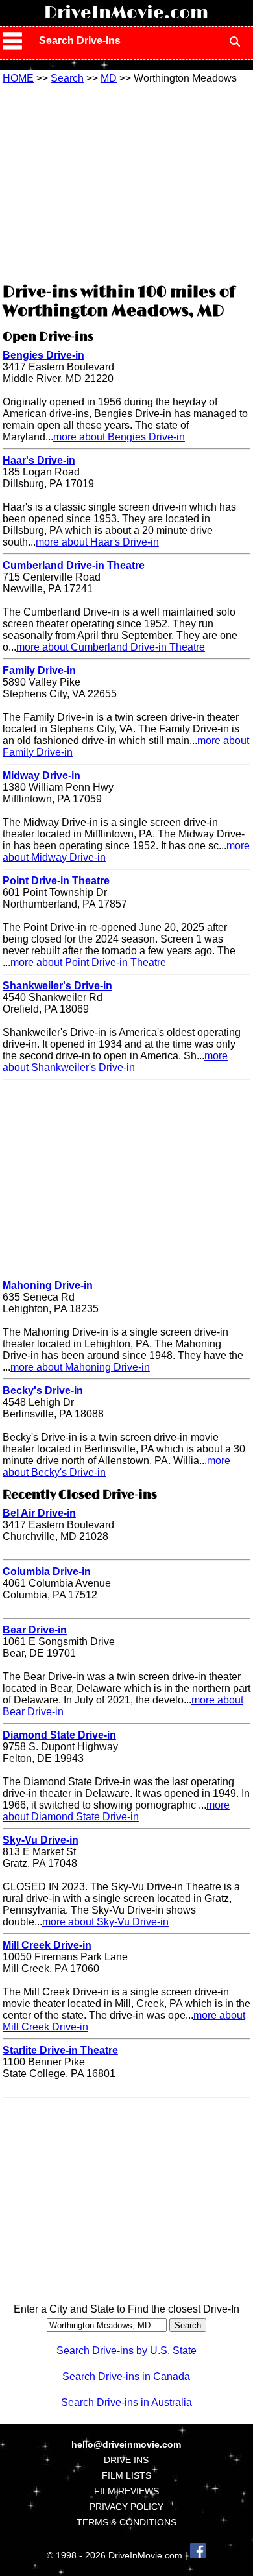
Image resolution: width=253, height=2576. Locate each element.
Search (67, 78)
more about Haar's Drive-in (97, 542)
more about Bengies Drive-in (119, 437)
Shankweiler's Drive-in (57, 986)
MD (109, 78)
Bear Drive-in (35, 1630)
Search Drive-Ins (80, 41)
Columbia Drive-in (47, 1571)
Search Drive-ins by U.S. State (126, 2351)
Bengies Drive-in (43, 355)
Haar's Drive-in (39, 460)
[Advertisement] (126, 182)
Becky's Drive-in (43, 1390)
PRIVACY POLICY (126, 2507)
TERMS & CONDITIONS (126, 2522)
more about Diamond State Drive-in (116, 1811)
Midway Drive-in (42, 776)
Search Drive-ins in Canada (126, 2377)
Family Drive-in (39, 670)
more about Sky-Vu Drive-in (105, 1922)
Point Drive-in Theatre (56, 881)
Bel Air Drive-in (39, 1513)
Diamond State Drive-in (59, 1735)
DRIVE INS (126, 2460)
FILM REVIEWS (126, 2491)
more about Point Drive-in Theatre (88, 962)
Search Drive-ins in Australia (126, 2402)
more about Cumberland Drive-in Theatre (111, 647)
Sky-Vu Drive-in (41, 1840)
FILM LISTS (126, 2475)
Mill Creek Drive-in (47, 1945)
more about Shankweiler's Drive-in (115, 1062)
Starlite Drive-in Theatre (60, 2050)
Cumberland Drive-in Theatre (74, 565)
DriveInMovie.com (126, 13)
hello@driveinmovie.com (126, 2444)
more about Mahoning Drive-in (80, 1367)
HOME (18, 78)
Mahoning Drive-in (48, 1285)
